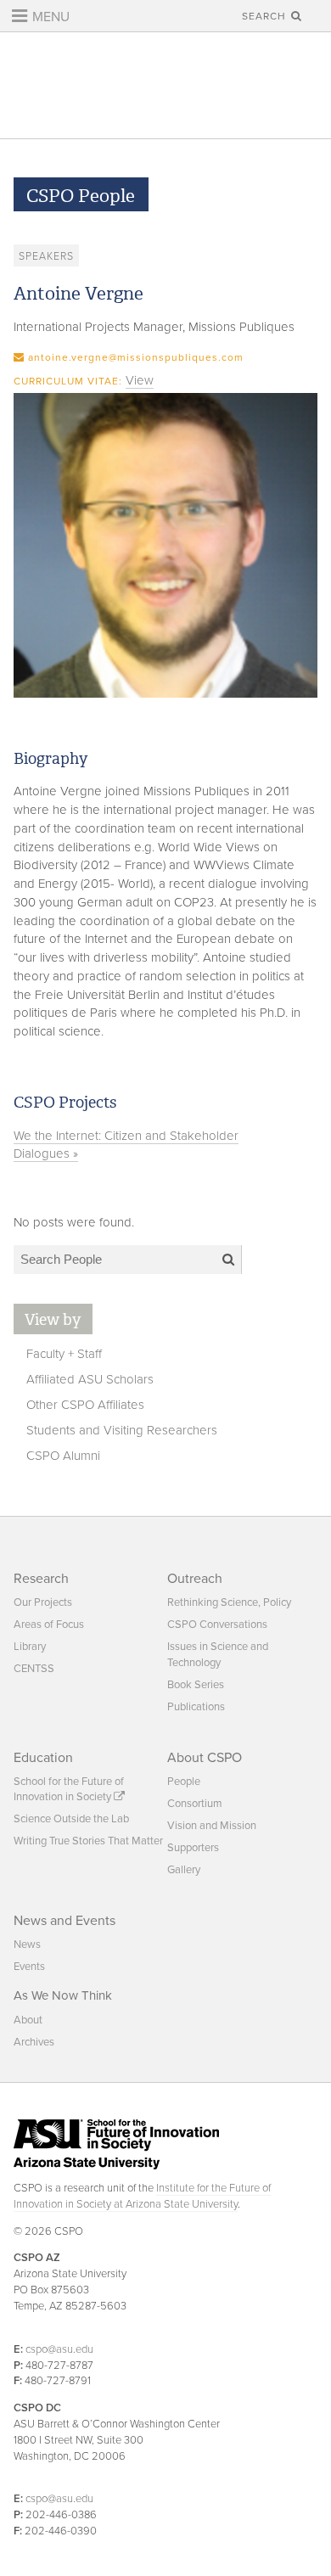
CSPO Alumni (63, 1456)
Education (43, 1758)
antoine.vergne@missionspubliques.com (136, 357)
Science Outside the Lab (71, 1819)
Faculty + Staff (64, 1354)
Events (29, 1967)
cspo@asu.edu (59, 2349)
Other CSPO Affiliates (85, 1405)
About (28, 2020)
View (140, 380)
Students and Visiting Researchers (122, 1430)
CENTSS (34, 1669)
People (184, 1782)
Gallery (184, 1870)
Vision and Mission (212, 1826)
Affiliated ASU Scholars (90, 1379)
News (27, 1945)
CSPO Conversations (217, 1625)
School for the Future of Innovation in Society (69, 1789)
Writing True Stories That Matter (88, 1841)
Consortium (195, 1804)
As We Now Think (63, 1995)
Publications (196, 1707)
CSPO (166, 85)
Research (41, 1579)
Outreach (195, 1579)
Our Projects (43, 1602)
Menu (49, 17)
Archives (34, 2042)
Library (30, 1647)
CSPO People (81, 196)
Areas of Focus (49, 1625)
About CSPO (205, 1758)
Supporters (193, 1848)
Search (266, 16)
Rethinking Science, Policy (229, 1602)
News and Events (65, 1921)
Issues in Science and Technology (218, 1654)
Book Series (196, 1685)
